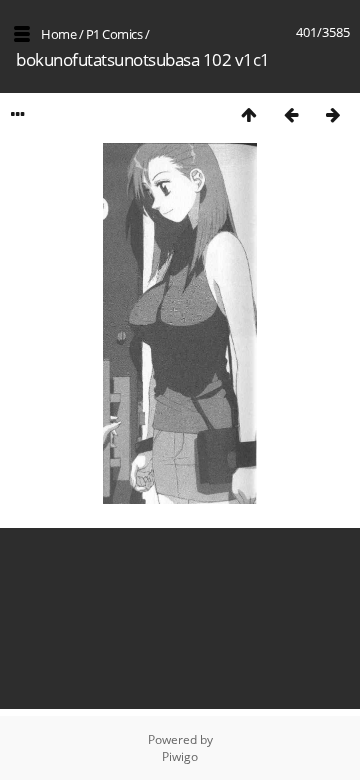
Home (58, 34)
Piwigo (180, 756)
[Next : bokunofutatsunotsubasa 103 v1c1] (333, 114)
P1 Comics (114, 34)
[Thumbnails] (249, 114)
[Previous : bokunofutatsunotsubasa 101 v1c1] (291, 114)
